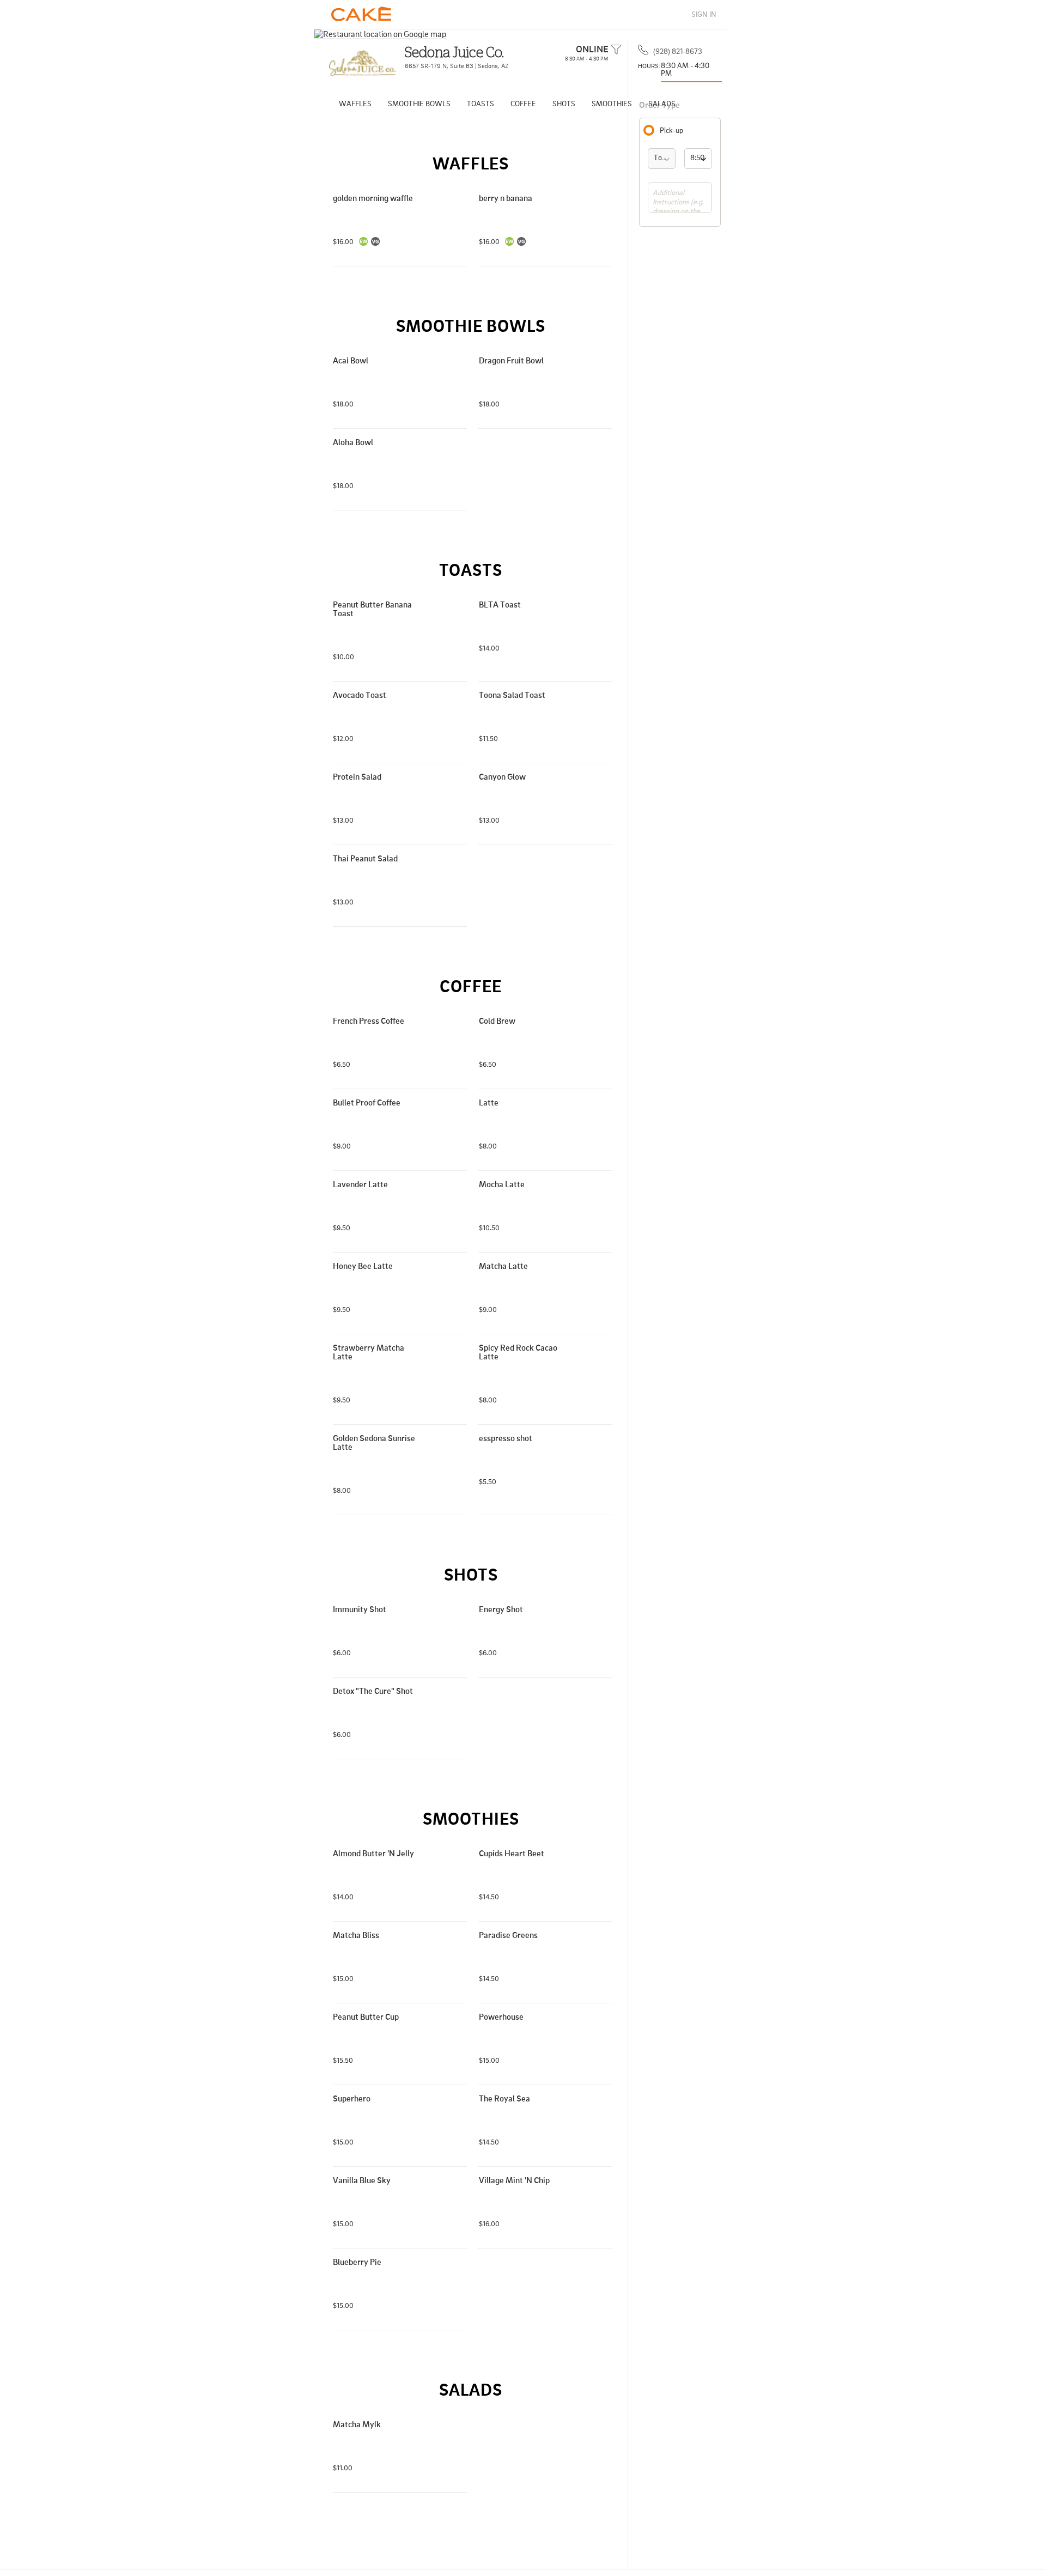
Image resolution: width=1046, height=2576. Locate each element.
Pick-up (671, 130)
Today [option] (664, 157)
